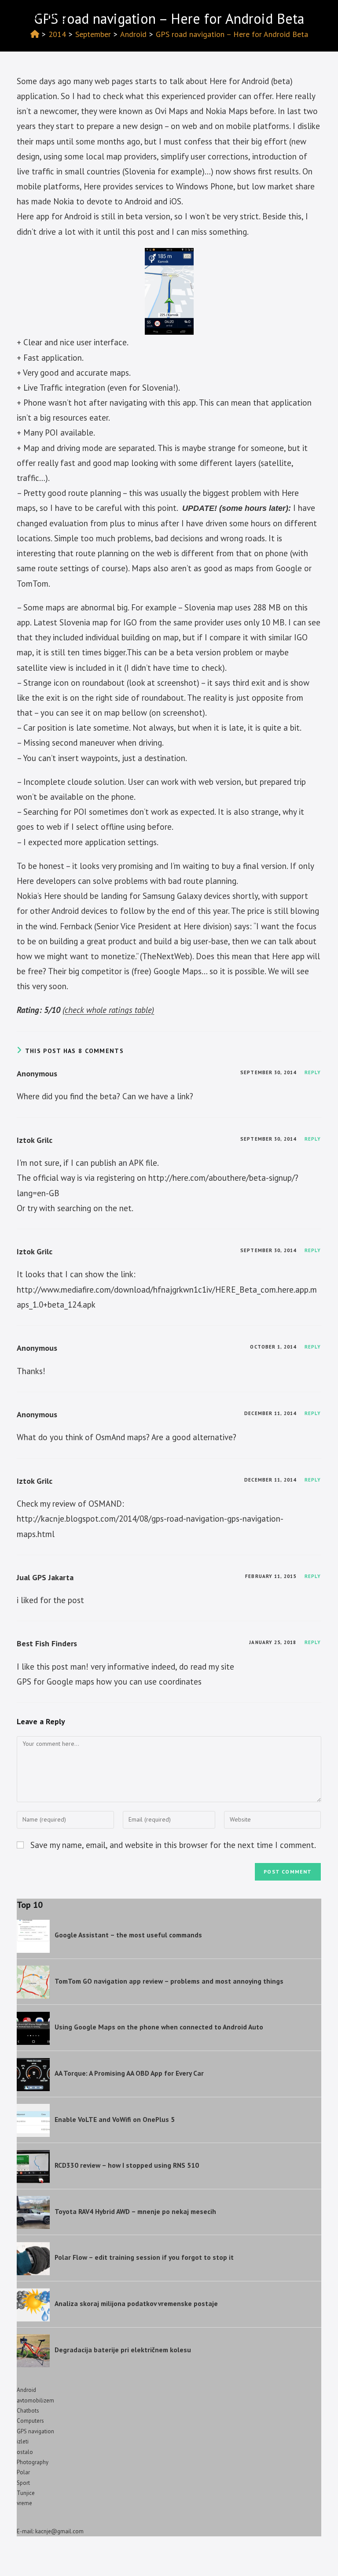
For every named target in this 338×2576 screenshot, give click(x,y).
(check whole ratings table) (108, 1010)
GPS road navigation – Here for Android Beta (232, 34)
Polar (23, 2472)
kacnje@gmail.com (59, 2531)
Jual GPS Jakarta (45, 1577)
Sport (23, 2483)
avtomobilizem (35, 2400)
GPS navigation (35, 2431)
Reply (313, 1072)
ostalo (25, 2452)
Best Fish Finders (47, 1643)
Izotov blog (42, 16)
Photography (33, 2462)
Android (26, 2390)
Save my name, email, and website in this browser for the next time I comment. (173, 1845)
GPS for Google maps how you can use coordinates (109, 1682)
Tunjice (26, 2493)
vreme (24, 2503)
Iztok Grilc (35, 1140)
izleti (23, 2441)
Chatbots (28, 2411)
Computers (30, 2421)
